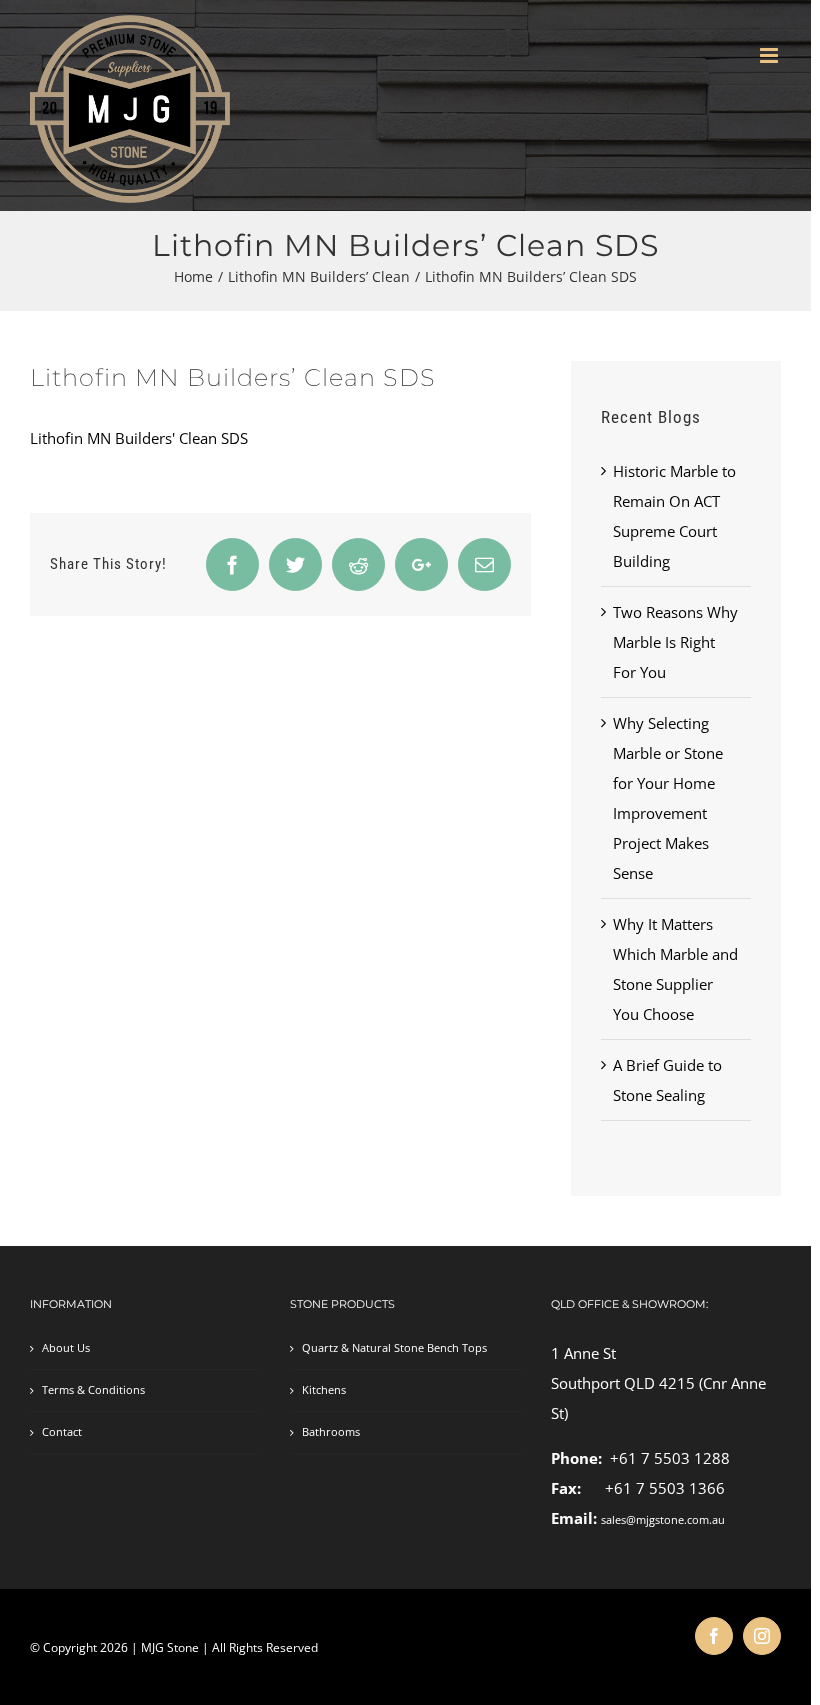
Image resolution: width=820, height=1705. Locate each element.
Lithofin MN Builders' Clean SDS (139, 438)
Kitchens (324, 1390)
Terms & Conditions (93, 1390)
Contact (62, 1432)
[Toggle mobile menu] (770, 55)
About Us (66, 1348)
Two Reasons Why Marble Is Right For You (675, 642)
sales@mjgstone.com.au (663, 1520)
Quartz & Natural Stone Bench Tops (394, 1348)
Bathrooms (331, 1432)
